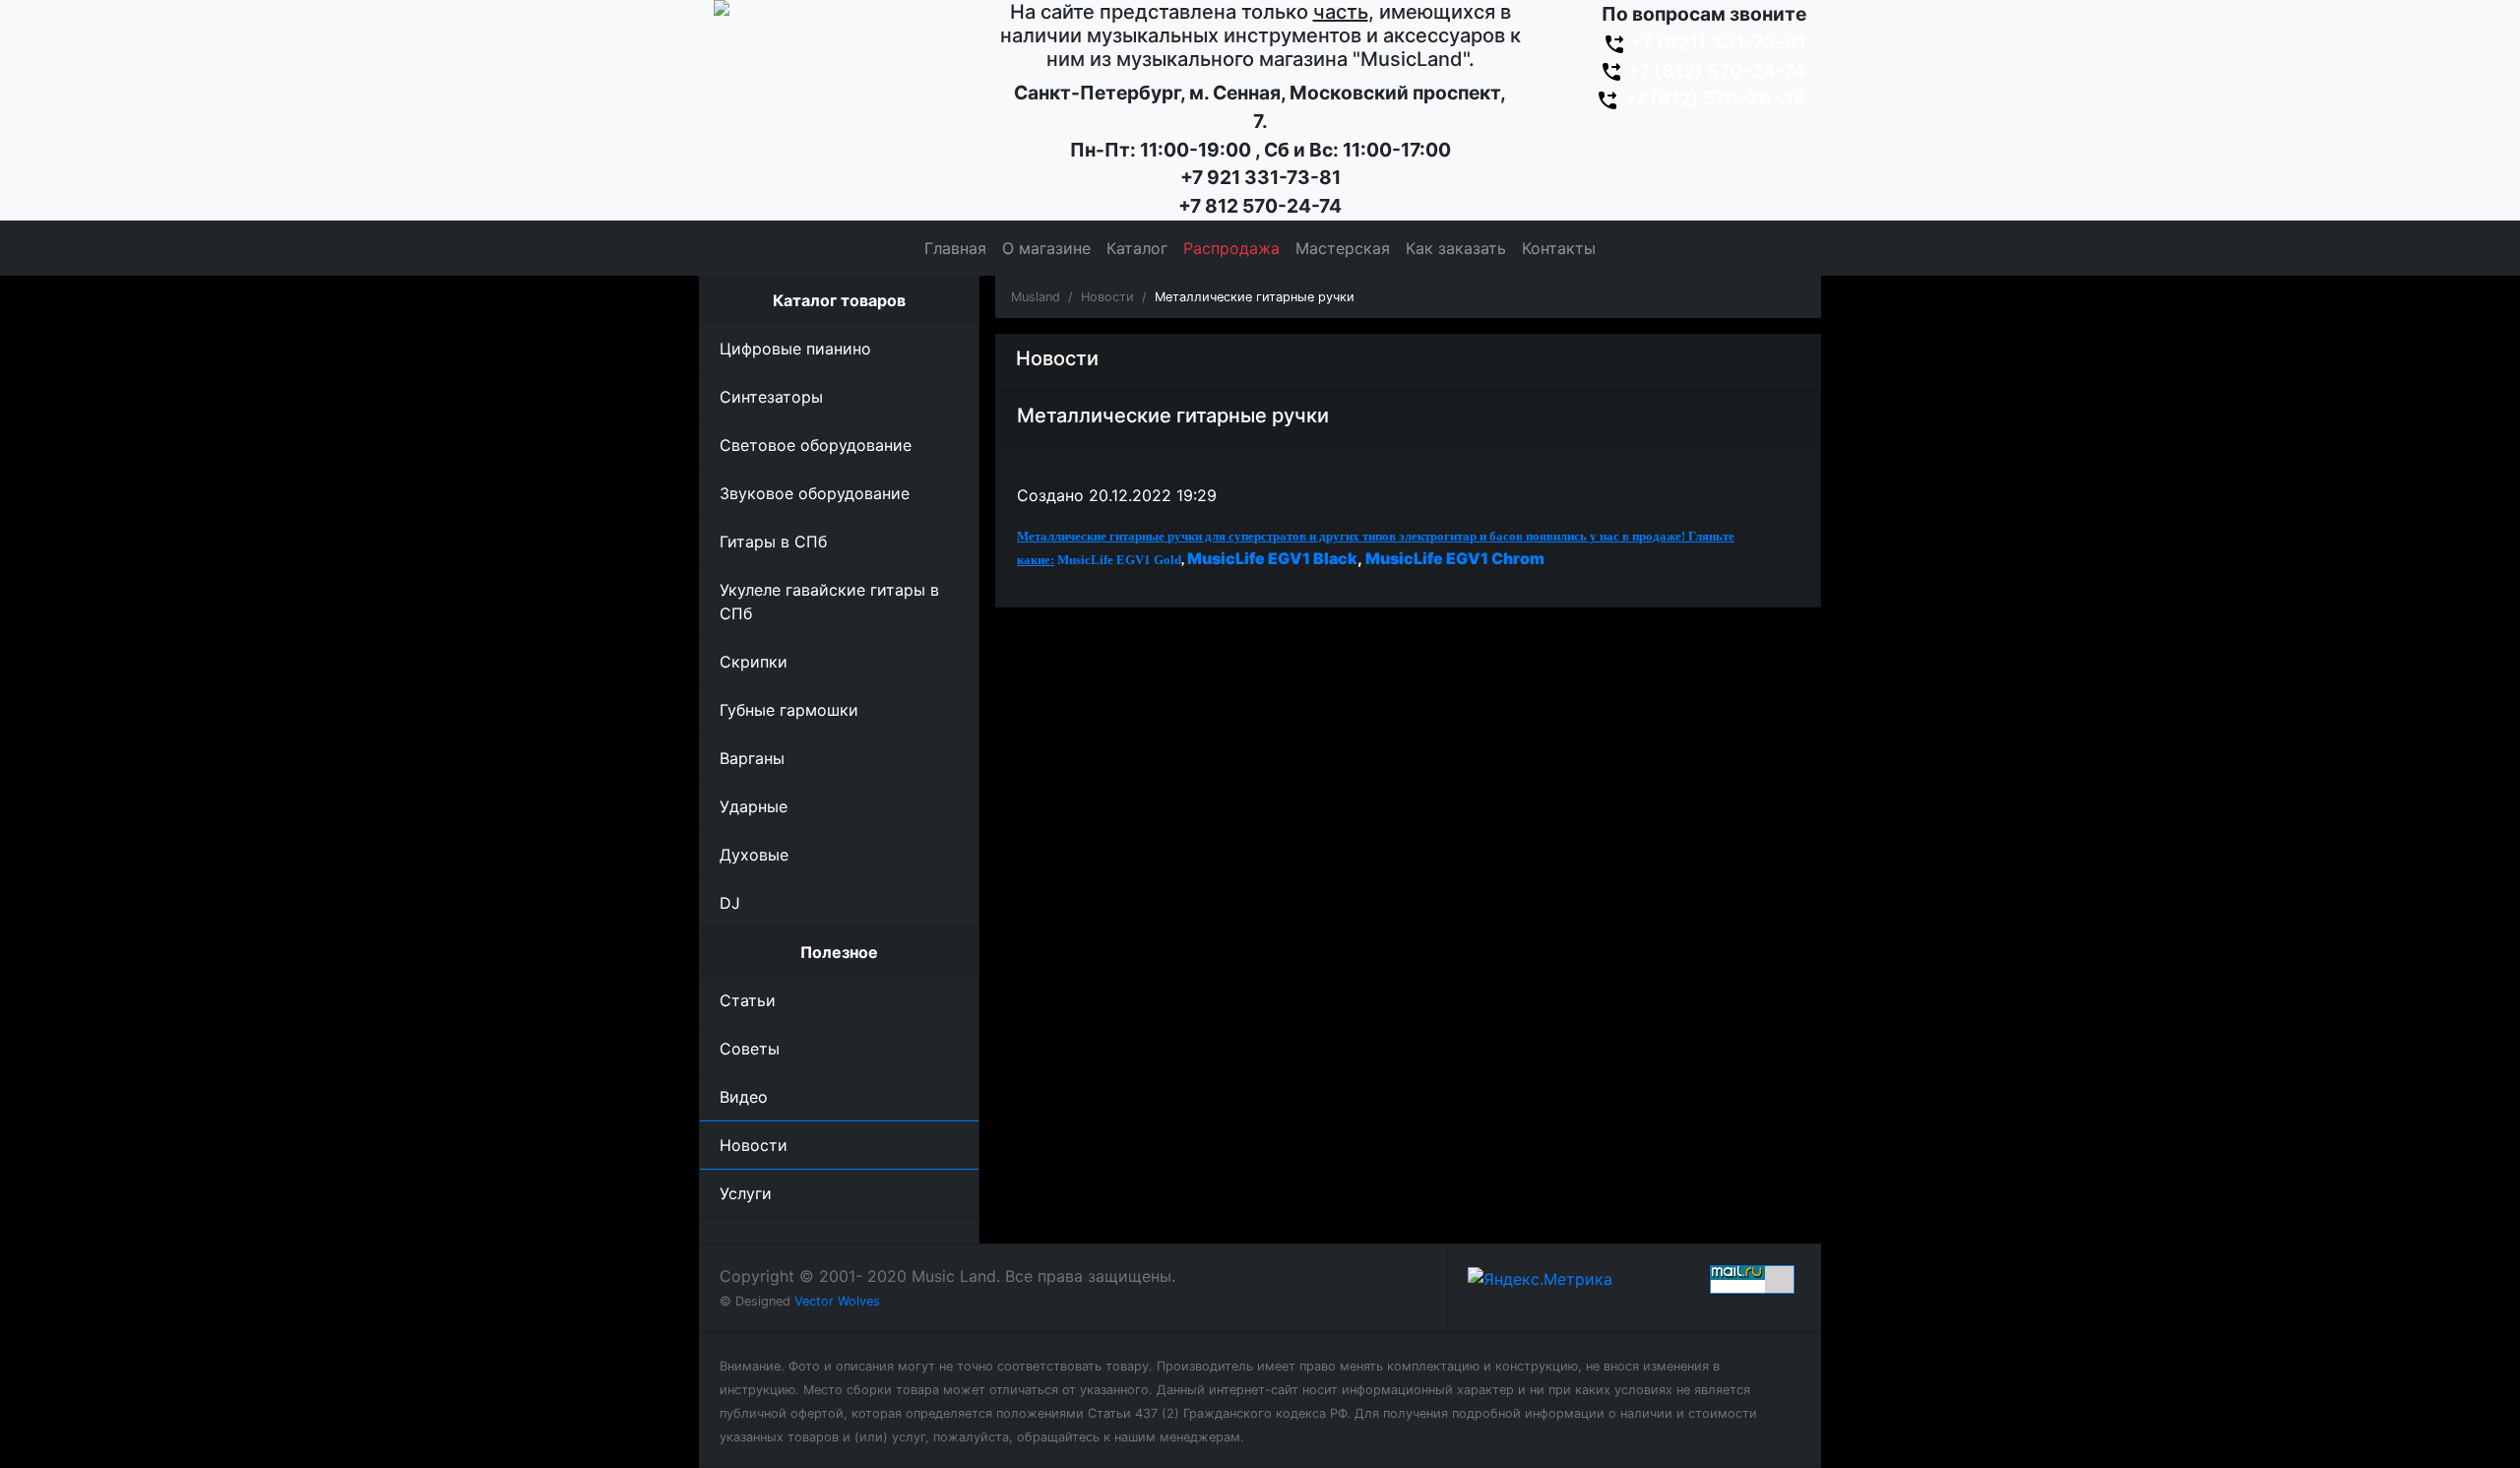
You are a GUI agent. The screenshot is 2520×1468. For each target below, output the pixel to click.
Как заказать (1456, 248)
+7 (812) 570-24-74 (1715, 71)
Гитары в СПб (773, 542)
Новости (754, 1145)
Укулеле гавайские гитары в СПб (829, 602)
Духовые (754, 855)
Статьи (748, 1000)
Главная (955, 248)
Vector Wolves (837, 1301)
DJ (730, 903)
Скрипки (754, 662)
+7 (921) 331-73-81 (1716, 42)
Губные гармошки (789, 710)
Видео (744, 1097)
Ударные (754, 806)
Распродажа (1231, 248)
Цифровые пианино (795, 349)
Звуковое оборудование (815, 493)
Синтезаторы (771, 397)
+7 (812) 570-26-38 (1713, 98)
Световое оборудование (816, 445)
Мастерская (1343, 248)
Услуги (746, 1193)
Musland (1036, 297)
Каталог (1137, 248)
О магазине (1046, 248)
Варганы (752, 758)
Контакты (1559, 248)
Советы (750, 1049)
